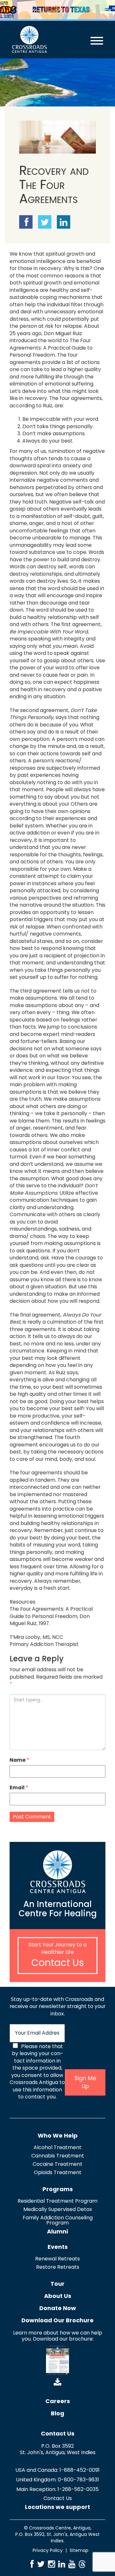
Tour (57, 2284)
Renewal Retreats (57, 2259)
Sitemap (79, 2550)
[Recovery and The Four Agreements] (57, 137)
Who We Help (58, 2135)
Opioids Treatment (58, 2172)
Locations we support (57, 2507)
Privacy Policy (48, 2550)
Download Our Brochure (57, 2320)
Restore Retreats (58, 2267)
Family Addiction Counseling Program (58, 2220)
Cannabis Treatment (58, 2156)
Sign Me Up (85, 2082)
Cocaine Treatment (57, 2164)
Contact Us (58, 1963)
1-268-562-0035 (78, 2489)
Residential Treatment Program (57, 2201)
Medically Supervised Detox (58, 2209)
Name (19, 1760)
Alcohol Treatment (57, 2147)
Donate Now (58, 2308)
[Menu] (91, 36)
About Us (58, 2296)
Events (58, 2247)
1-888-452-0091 (80, 2470)
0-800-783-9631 (78, 2480)
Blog (57, 2413)
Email (19, 1788)
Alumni (57, 2231)
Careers (58, 2401)
